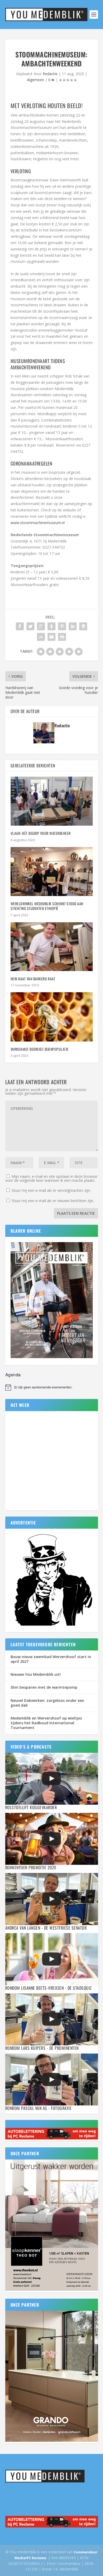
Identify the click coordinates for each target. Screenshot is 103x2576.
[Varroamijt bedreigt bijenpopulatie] (52, 1017)
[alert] (52, 1387)
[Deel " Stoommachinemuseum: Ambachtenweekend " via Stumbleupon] (41, 637)
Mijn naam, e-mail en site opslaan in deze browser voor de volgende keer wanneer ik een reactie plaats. (51, 1178)
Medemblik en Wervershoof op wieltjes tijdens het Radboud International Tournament (46, 1723)
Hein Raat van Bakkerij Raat (33, 979)
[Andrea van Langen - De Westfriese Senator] (52, 1899)
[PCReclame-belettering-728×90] (52, 2138)
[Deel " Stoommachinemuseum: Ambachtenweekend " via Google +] (41, 626)
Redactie (50, 74)
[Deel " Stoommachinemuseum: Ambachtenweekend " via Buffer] (83, 626)
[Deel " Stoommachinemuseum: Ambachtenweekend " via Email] (51, 637)
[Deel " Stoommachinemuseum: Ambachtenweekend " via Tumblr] (51, 626)
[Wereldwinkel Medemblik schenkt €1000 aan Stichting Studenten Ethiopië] (52, 872)
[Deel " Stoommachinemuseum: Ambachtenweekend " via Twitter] (30, 626)
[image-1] (52, 1626)
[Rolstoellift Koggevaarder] (52, 1779)
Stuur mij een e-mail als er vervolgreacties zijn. (51, 1190)
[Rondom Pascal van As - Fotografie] (52, 2079)
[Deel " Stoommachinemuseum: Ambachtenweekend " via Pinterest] (62, 626)
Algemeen (36, 80)
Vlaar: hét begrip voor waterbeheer (41, 833)
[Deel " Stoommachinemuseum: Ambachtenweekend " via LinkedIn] (73, 626)
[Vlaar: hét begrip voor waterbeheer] (52, 801)
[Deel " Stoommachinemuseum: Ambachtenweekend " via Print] (62, 637)
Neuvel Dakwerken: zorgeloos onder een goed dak (47, 1703)
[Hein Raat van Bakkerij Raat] (52, 947)
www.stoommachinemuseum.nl (38, 523)
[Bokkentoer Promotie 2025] (52, 1839)
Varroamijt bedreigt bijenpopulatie (40, 1049)
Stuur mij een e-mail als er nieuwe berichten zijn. (53, 1201)
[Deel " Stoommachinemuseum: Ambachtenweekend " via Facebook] (20, 626)
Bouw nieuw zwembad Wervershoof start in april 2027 (51, 1659)
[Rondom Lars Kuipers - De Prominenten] (52, 2019)
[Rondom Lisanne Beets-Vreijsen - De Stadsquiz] (52, 1959)
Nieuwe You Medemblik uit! (36, 1674)
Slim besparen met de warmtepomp (44, 1687)
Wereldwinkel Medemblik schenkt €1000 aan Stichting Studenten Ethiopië (47, 906)
